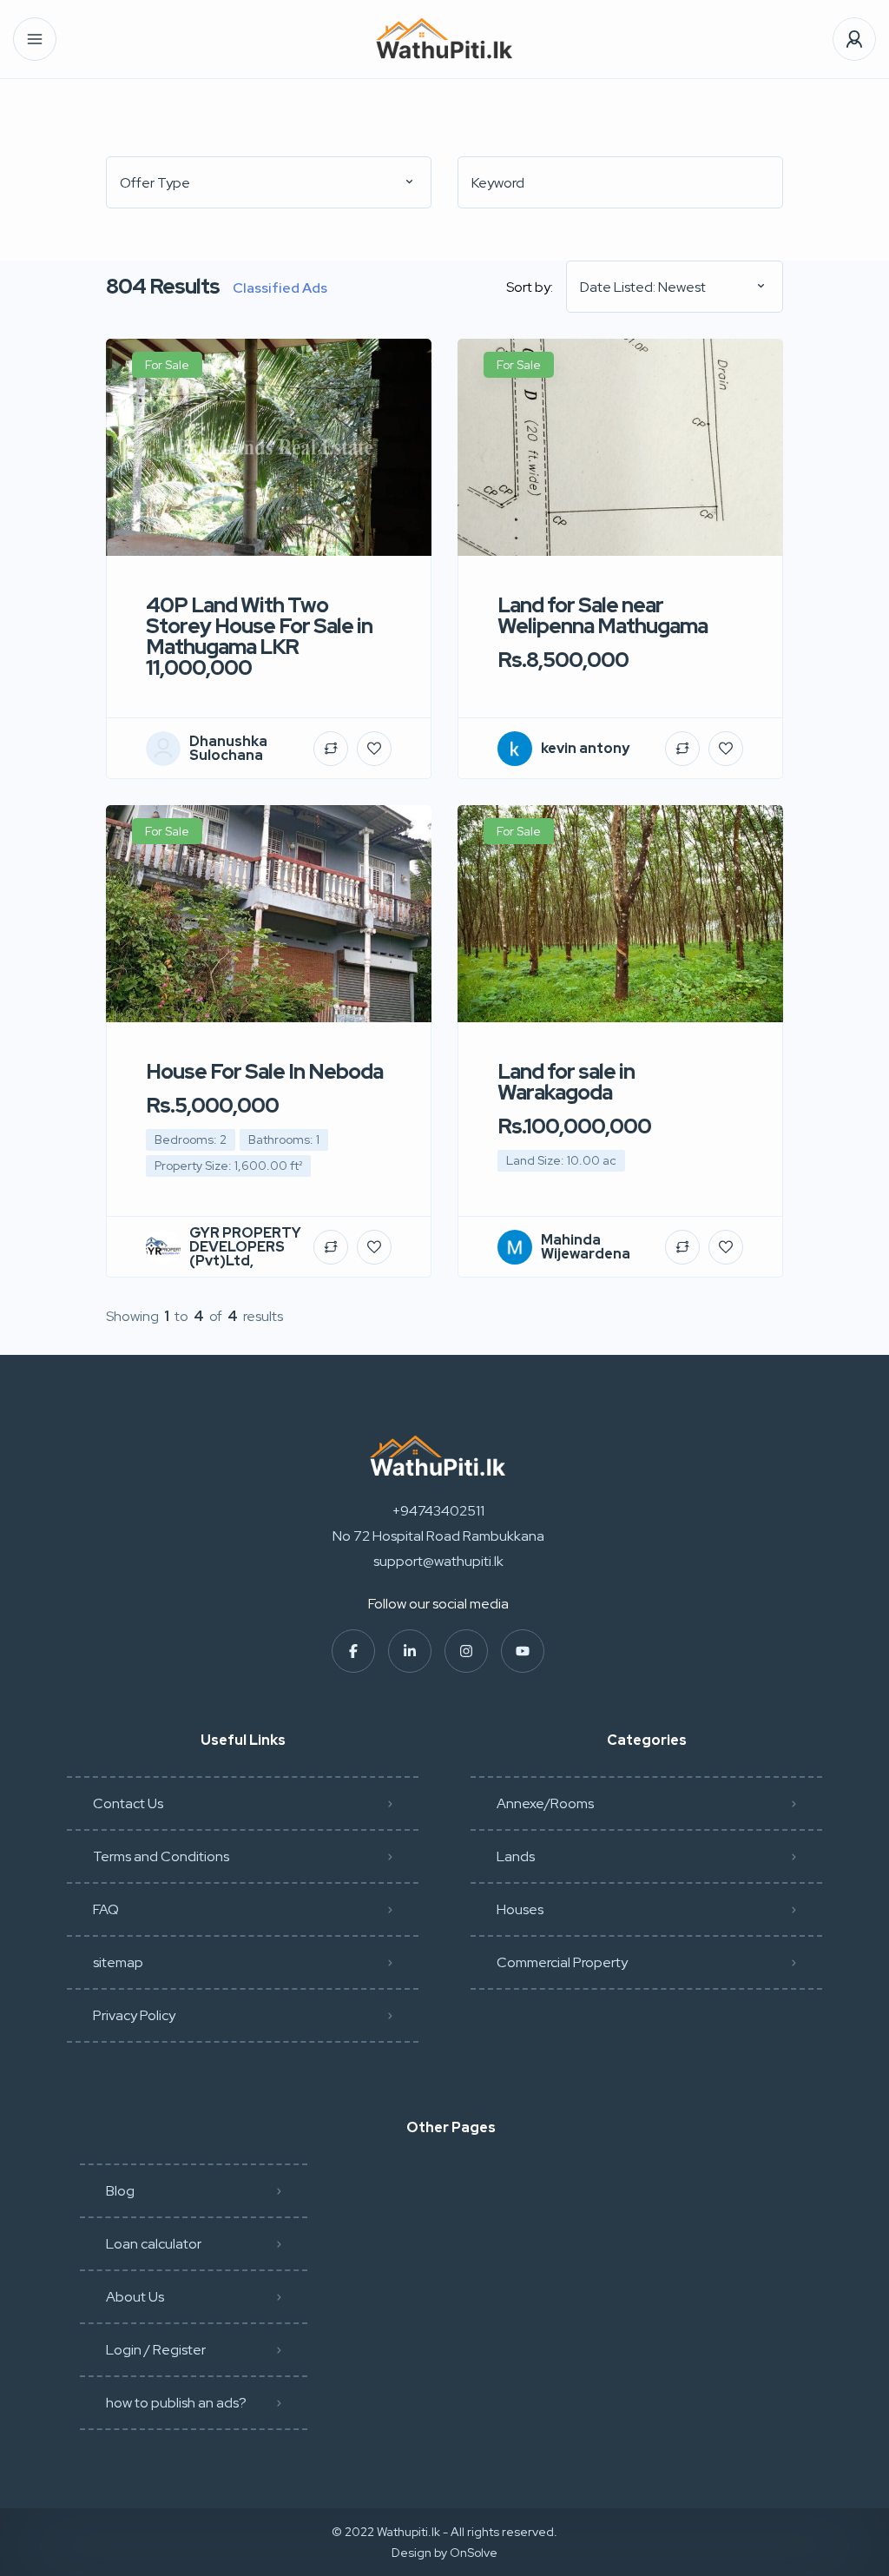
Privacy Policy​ (134, 2015)
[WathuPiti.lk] (444, 40)
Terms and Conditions (161, 1856)
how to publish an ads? (176, 2403)
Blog (120, 2191)
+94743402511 (438, 1511)
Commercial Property (562, 1962)
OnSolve (474, 2553)
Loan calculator (154, 2244)
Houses (520, 1909)
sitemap (118, 1962)
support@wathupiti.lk (438, 1561)
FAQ (106, 1909)
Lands (516, 1856)
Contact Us (128, 1803)
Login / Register (156, 2350)
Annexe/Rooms (545, 1803)
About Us (135, 2297)
